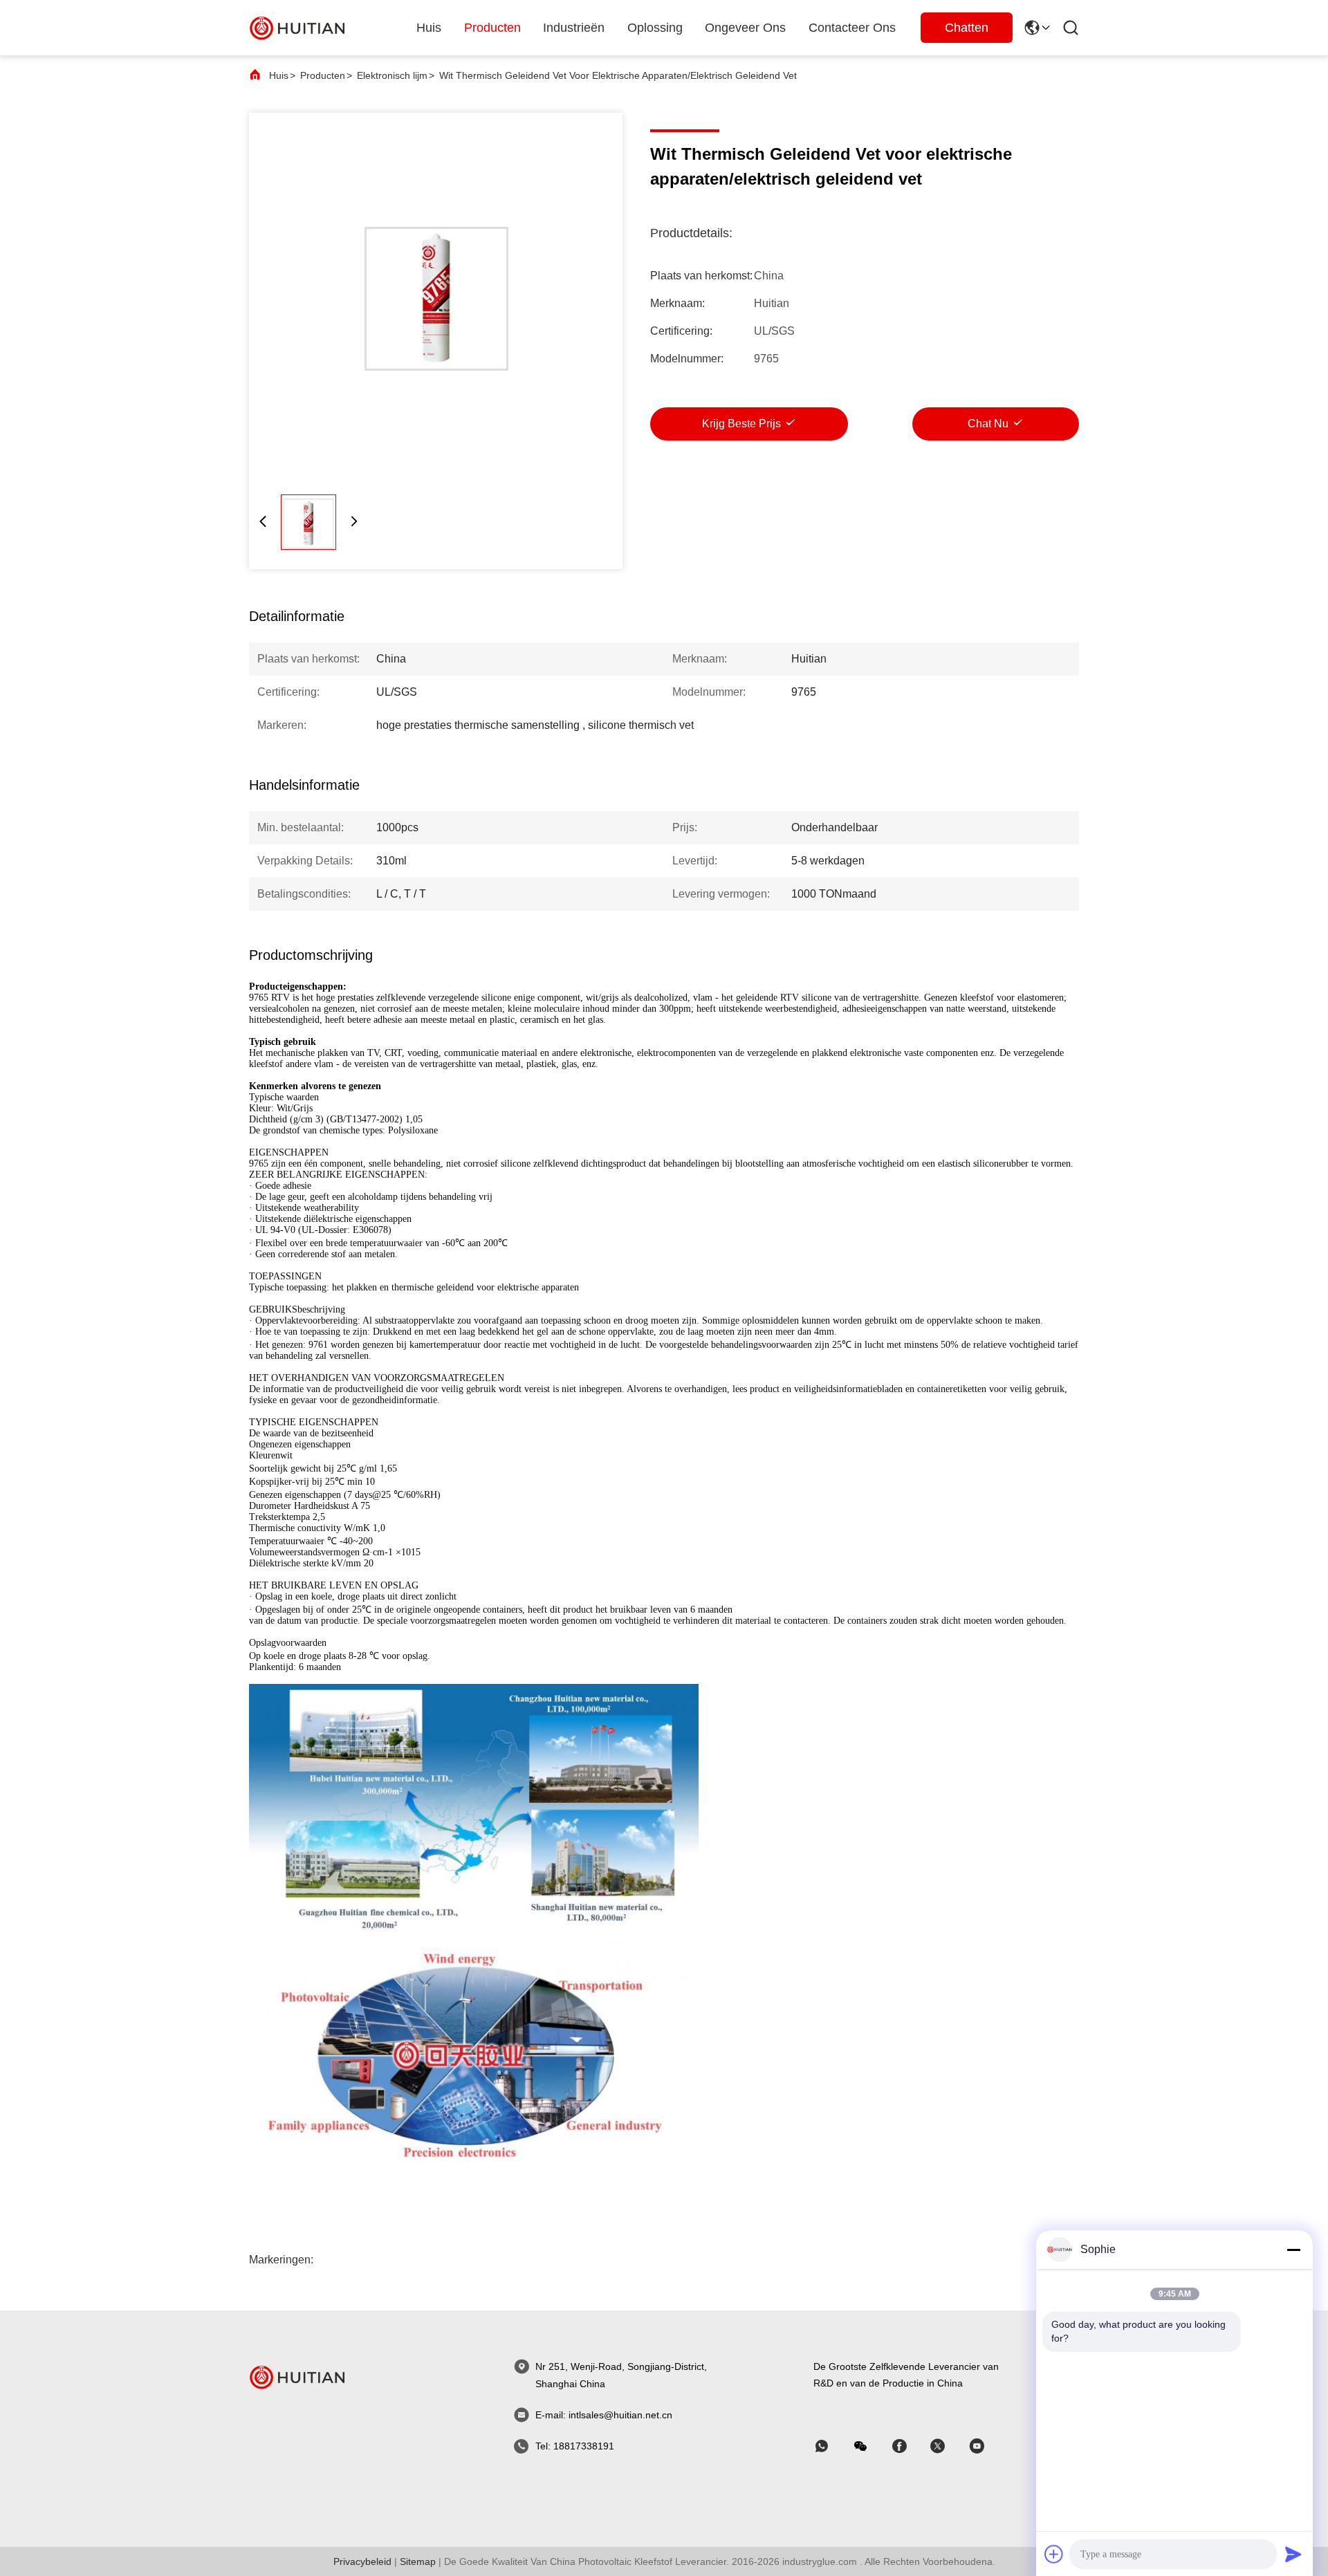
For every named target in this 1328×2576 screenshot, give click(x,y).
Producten (323, 75)
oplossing (655, 28)
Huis (429, 28)
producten (492, 28)
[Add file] (1054, 2554)
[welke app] (831, 2446)
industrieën (574, 28)
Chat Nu (988, 424)
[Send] (1293, 2554)
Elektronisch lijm (392, 75)
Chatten (967, 28)
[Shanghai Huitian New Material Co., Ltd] (297, 27)
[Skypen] (909, 2446)
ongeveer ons (745, 28)
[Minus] (1293, 2250)
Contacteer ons (852, 28)
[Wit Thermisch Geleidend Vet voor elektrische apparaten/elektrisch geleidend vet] (436, 299)
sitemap (418, 2561)
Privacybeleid (362, 2561)
